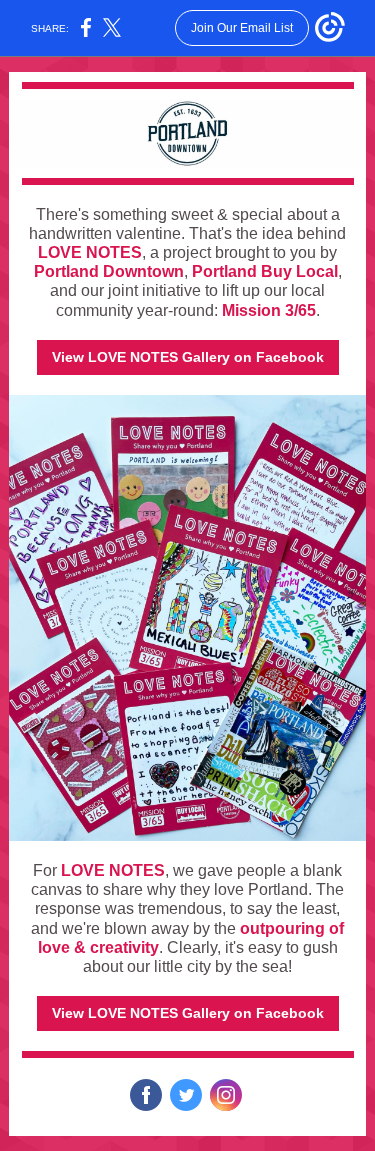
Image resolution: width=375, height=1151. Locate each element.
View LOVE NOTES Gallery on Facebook (188, 357)
